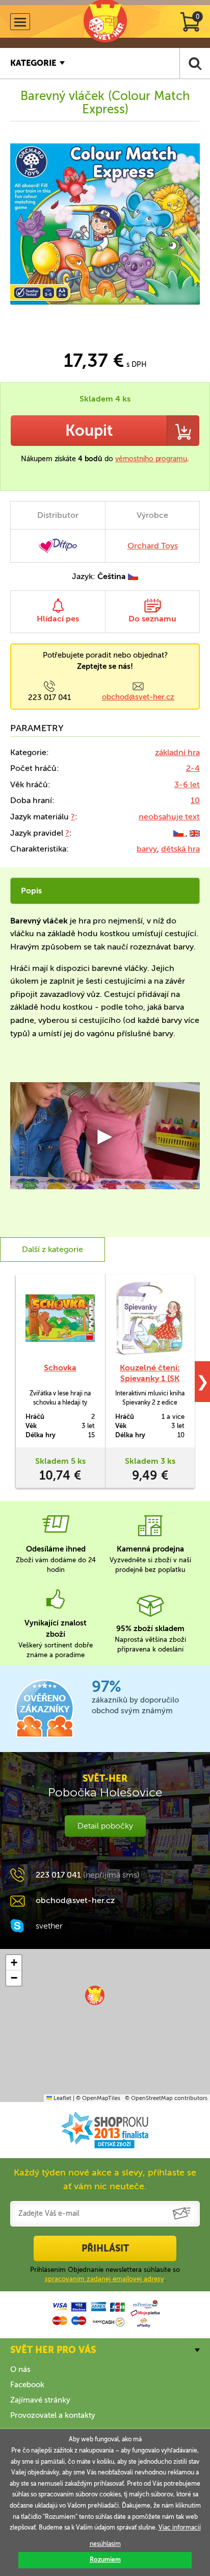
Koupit (89, 431)
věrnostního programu (151, 459)
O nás (20, 2369)
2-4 (193, 768)
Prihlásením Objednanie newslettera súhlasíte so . (105, 2274)
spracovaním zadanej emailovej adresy (104, 2279)
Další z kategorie (52, 1249)
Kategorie (33, 63)
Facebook (27, 2385)
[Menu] (20, 22)
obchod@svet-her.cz (138, 697)
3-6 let (187, 784)
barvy (147, 849)
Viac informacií (180, 2528)
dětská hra (180, 849)
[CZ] (179, 833)
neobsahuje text (169, 817)
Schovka (60, 1368)
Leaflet (62, 2098)
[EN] (195, 833)
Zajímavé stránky (40, 2400)
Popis (31, 891)
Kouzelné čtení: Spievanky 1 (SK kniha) (150, 1378)
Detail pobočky (105, 1826)
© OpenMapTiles (98, 2098)
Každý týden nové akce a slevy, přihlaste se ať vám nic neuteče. (105, 2179)
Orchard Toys (153, 546)
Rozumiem (105, 2560)
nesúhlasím (105, 2544)
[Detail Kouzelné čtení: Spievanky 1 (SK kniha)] (150, 1318)
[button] (95, 1995)
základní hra (177, 752)
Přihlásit (105, 2248)
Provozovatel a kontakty (53, 2415)
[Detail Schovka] (60, 1318)
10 (195, 800)
